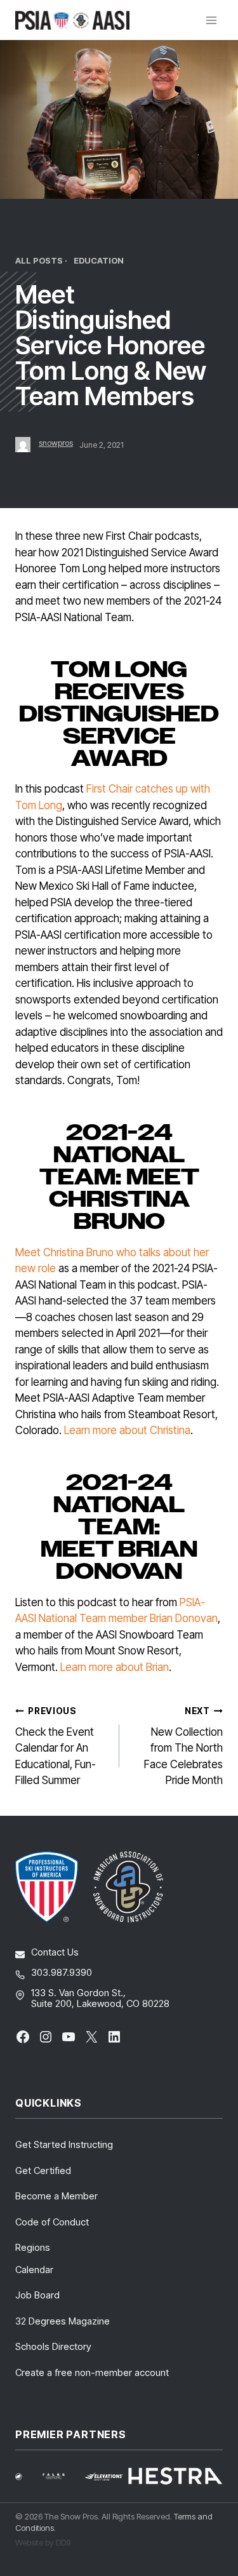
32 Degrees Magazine (63, 2321)
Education (99, 261)
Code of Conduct (52, 2222)
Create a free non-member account (92, 2372)
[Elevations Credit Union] (104, 2477)
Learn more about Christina (127, 1430)
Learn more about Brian (115, 1667)
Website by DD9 (43, 2542)
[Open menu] (211, 20)
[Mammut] (26, 2477)
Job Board (37, 2295)
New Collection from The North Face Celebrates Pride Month (183, 1747)
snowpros (56, 443)
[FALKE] (62, 2476)
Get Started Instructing (64, 2144)
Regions (33, 2247)
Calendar (34, 2270)
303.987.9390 (62, 1972)
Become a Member (56, 2196)
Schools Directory (53, 2346)
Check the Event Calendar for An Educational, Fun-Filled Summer (56, 1747)
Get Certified (43, 2170)
